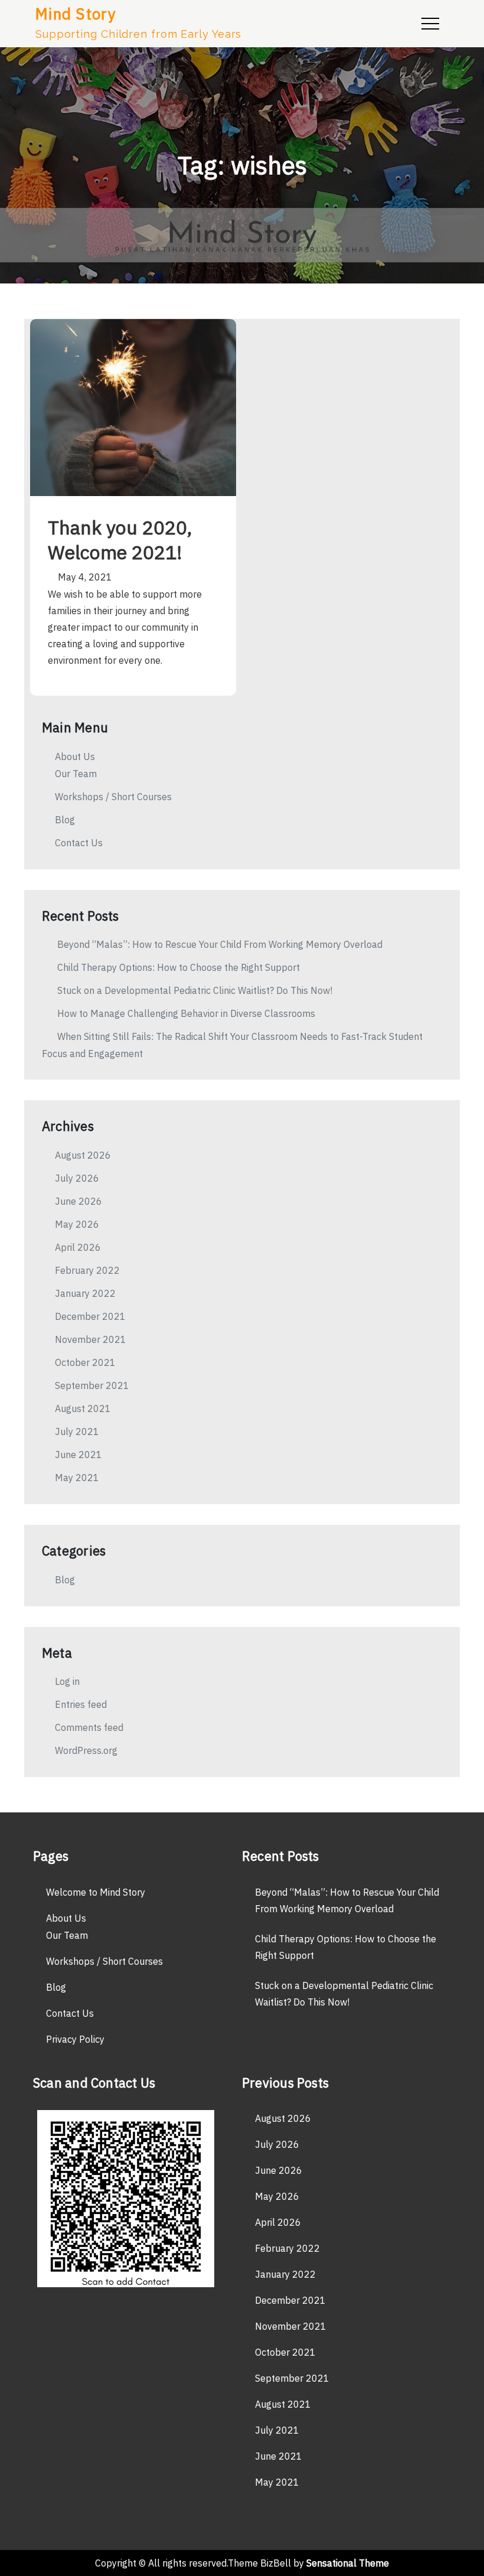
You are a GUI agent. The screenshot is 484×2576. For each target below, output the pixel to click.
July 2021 (77, 1432)
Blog (65, 820)
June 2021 (79, 1455)
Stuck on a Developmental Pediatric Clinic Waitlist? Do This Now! (195, 990)
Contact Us (79, 843)
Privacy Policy (75, 2039)
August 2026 (83, 1155)
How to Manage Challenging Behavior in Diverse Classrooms (186, 1013)
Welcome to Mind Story (96, 1892)
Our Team (76, 774)
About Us (75, 757)
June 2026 (79, 1201)
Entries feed (81, 1704)
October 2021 (85, 1362)
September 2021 (92, 1385)
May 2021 (77, 1478)
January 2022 (85, 1293)
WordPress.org (86, 1750)
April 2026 (78, 1247)
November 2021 (91, 1339)
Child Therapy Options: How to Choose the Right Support (179, 967)
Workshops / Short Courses (113, 797)
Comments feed (89, 1727)
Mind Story (76, 14)
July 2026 (77, 1178)
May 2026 (77, 1224)
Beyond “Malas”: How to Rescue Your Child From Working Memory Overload (220, 944)
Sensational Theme (348, 2563)
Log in (67, 1681)
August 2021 (83, 1408)
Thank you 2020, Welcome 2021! (120, 540)
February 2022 (87, 1270)
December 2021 (90, 1316)
